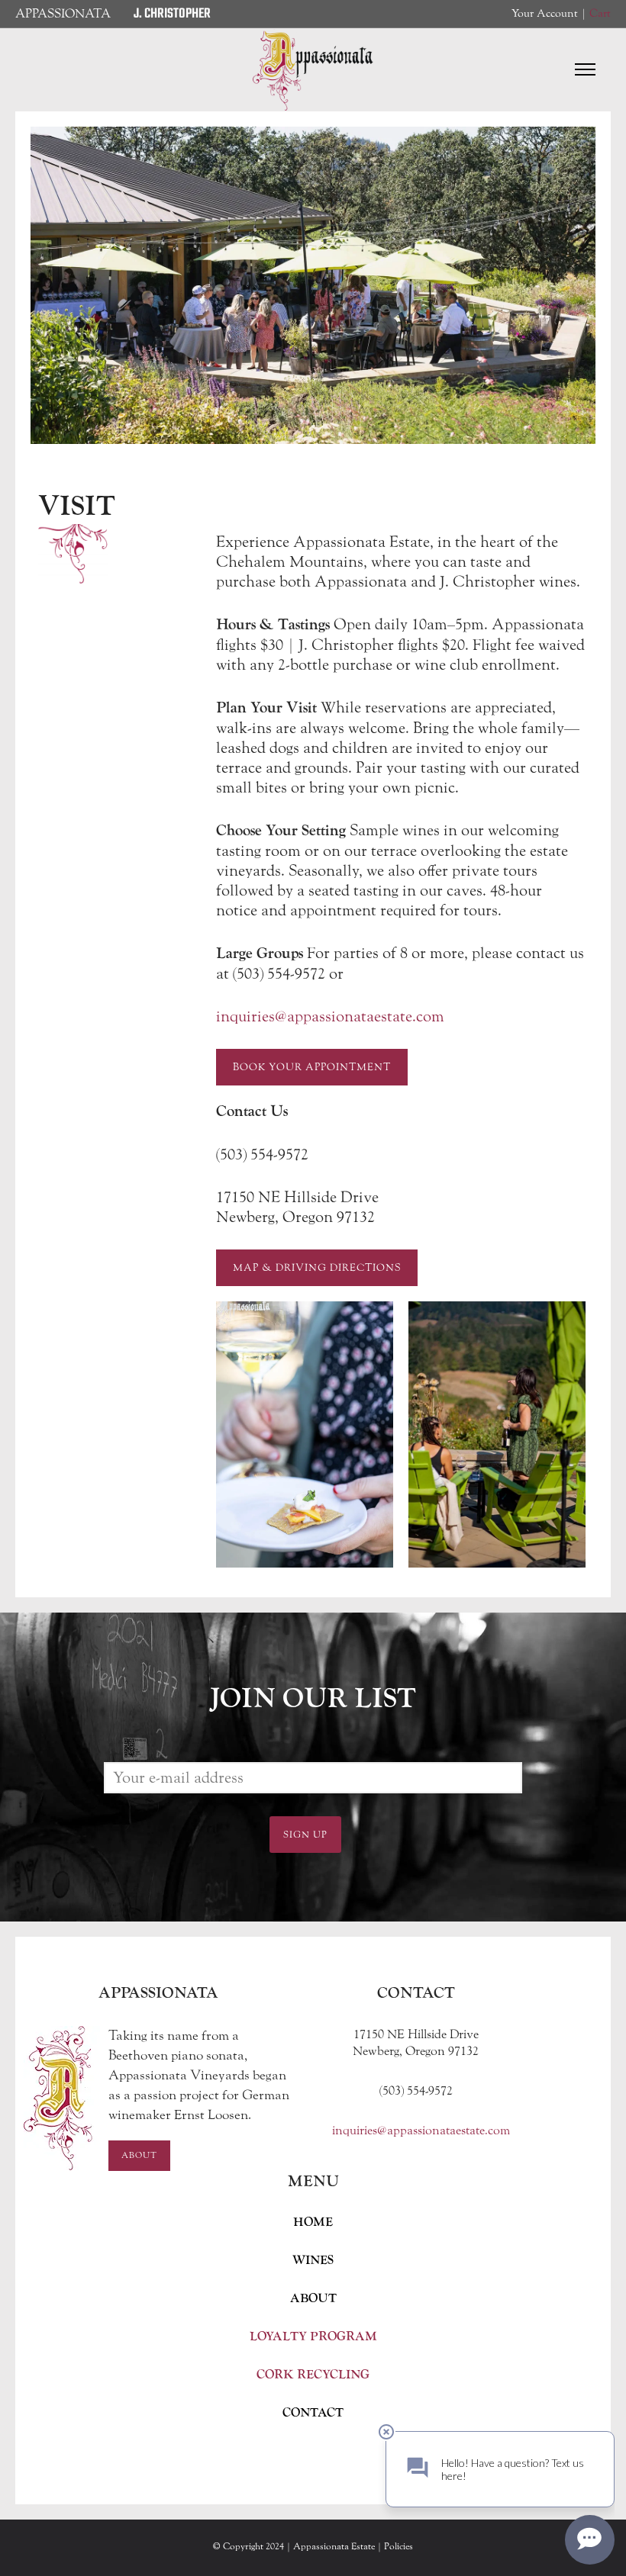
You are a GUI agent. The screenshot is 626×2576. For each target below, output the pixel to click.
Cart (600, 13)
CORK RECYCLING (313, 2375)
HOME (313, 2222)
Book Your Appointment (312, 1067)
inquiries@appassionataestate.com (330, 1016)
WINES (313, 2260)
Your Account (545, 13)
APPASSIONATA (63, 13)
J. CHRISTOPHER (172, 14)
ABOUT (313, 2298)
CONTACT (313, 2413)
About (139, 2155)
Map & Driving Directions (317, 1268)
